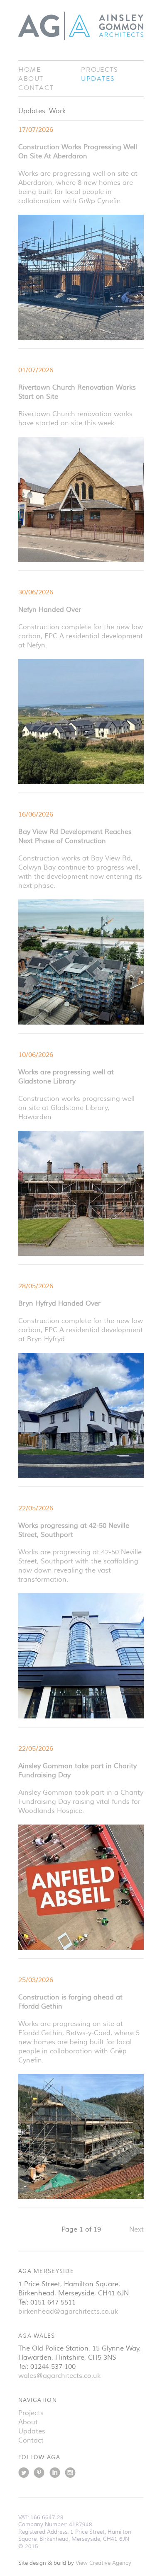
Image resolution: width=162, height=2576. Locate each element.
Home (29, 70)
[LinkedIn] (55, 2475)
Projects (100, 70)
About (31, 79)
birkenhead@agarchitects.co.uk (68, 2312)
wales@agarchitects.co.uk (59, 2376)
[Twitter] (24, 2475)
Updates (98, 79)
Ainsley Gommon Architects (81, 26)
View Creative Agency (103, 2563)
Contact (36, 88)
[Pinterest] (39, 2475)
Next (136, 2229)
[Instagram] (70, 2475)
